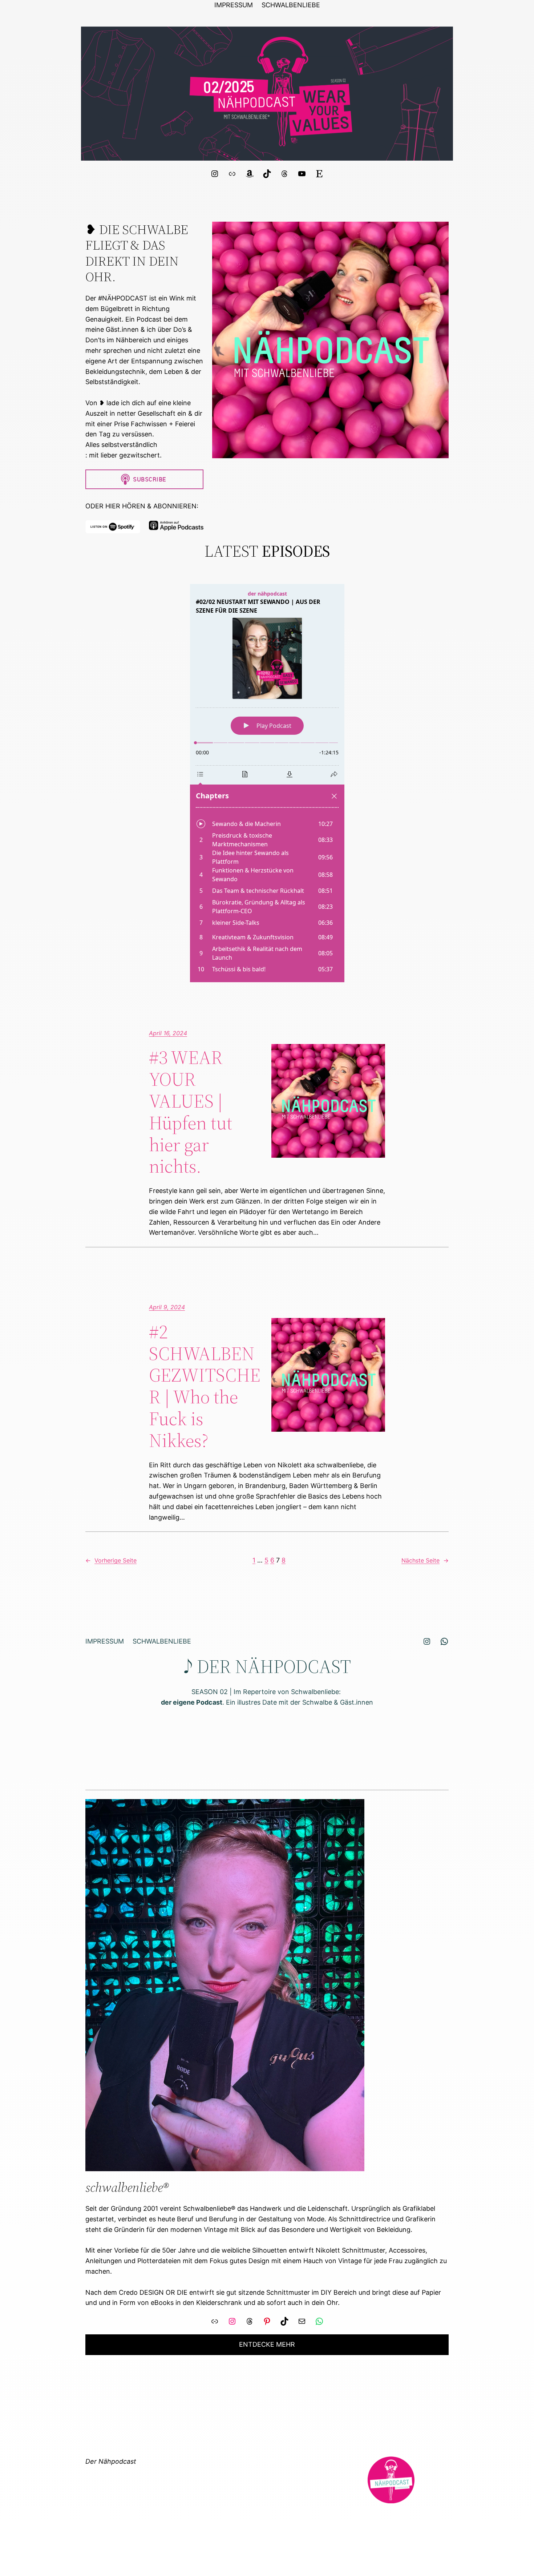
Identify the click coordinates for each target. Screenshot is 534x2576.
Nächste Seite (425, 1560)
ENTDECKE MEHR (267, 2344)
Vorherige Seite (111, 1560)
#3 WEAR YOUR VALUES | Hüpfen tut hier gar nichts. (191, 1112)
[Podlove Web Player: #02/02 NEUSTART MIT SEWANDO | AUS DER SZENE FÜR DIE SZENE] (267, 783)
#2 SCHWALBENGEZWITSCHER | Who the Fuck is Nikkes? (205, 1386)
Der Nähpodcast (111, 2461)
